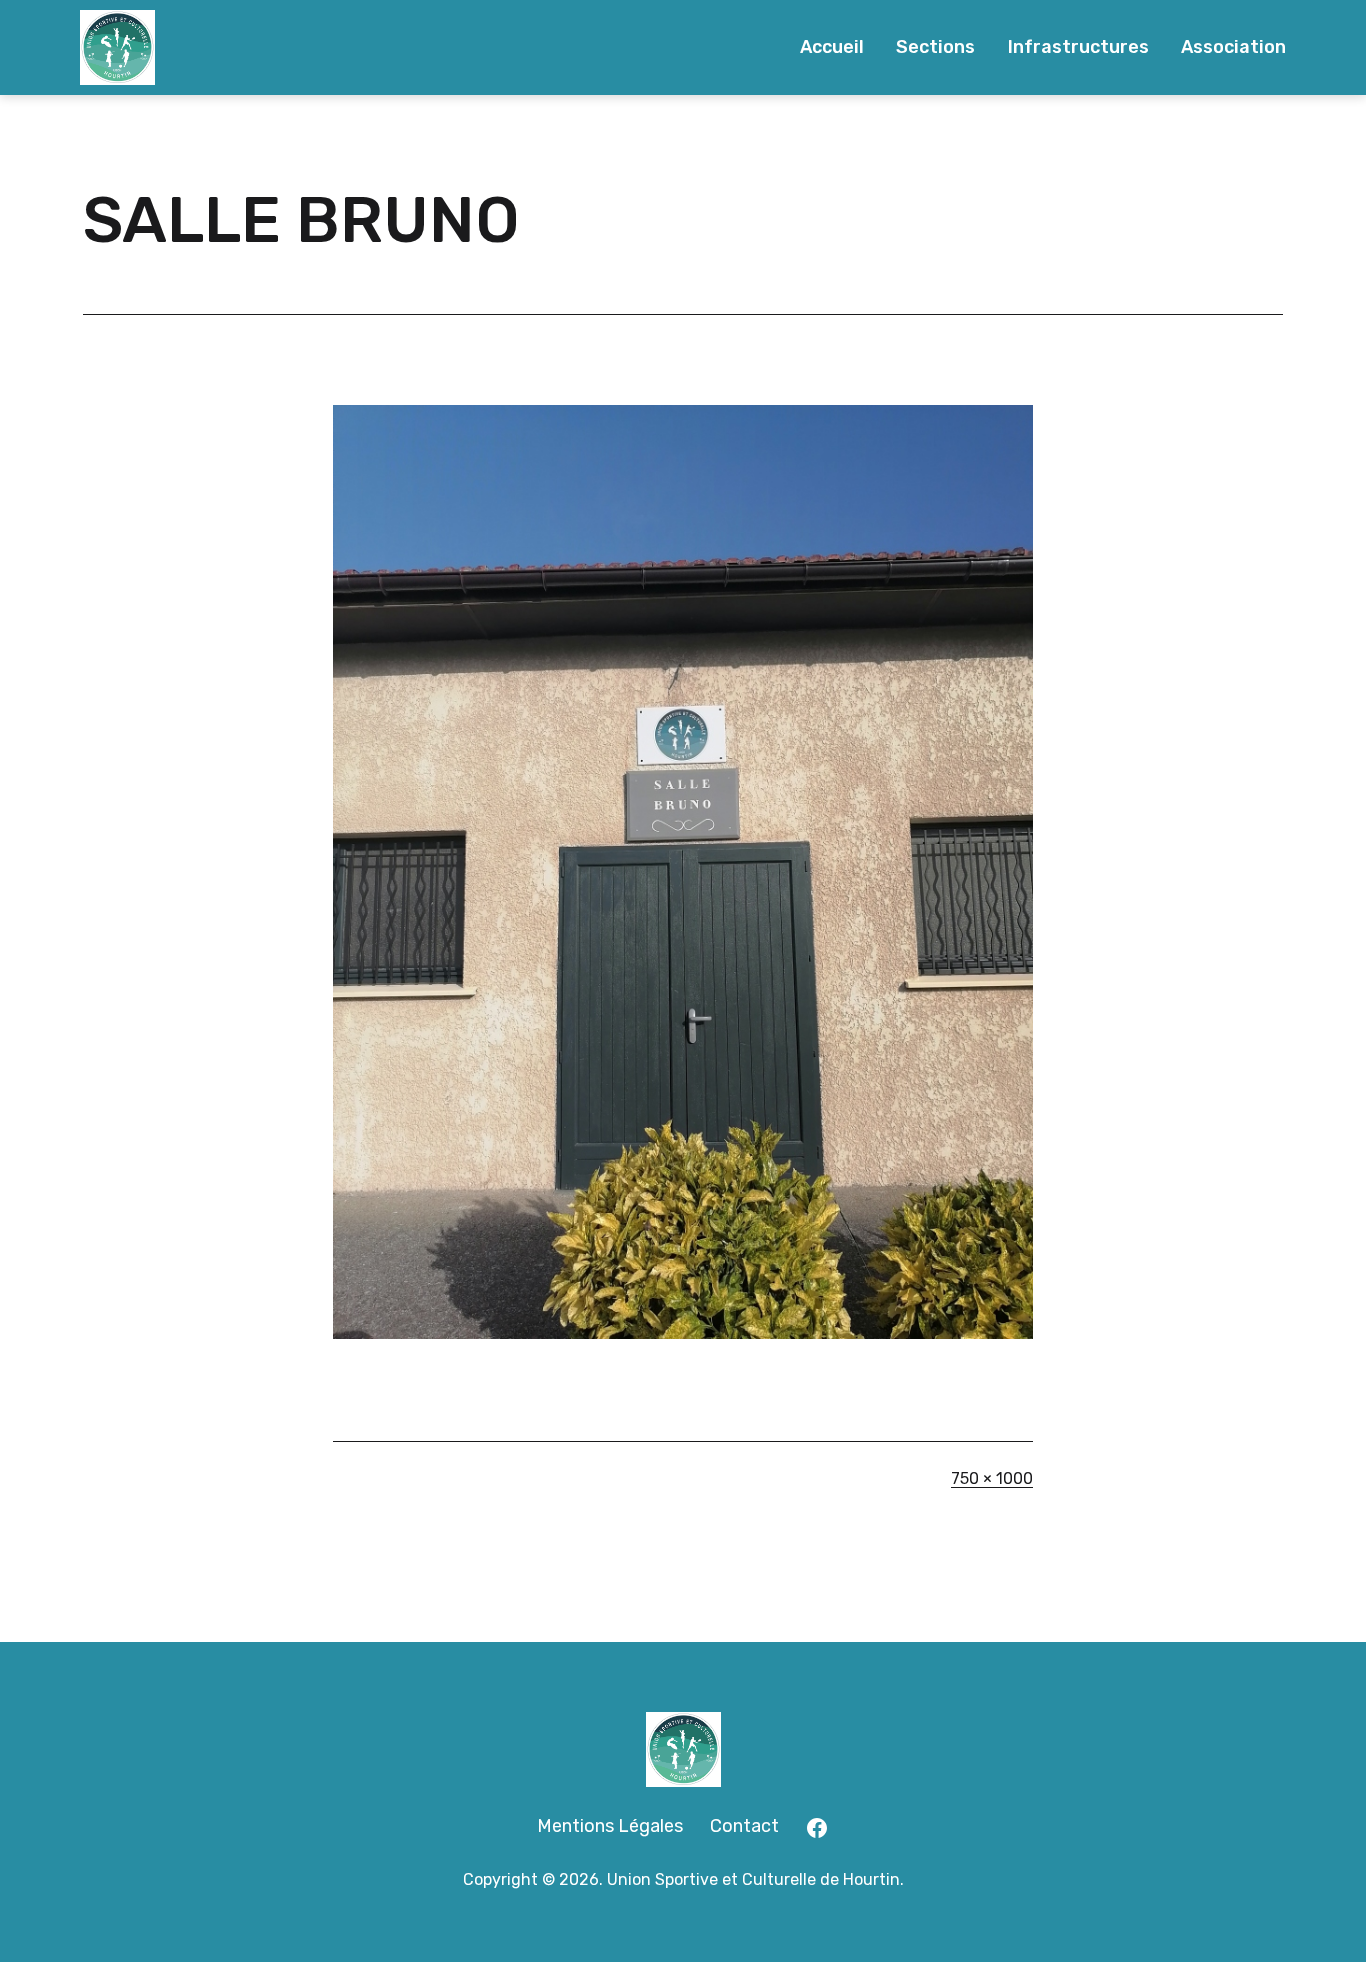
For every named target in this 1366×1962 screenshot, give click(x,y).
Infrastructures (1078, 47)
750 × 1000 (992, 1478)
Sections (935, 47)
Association (1233, 47)
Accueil (832, 47)
